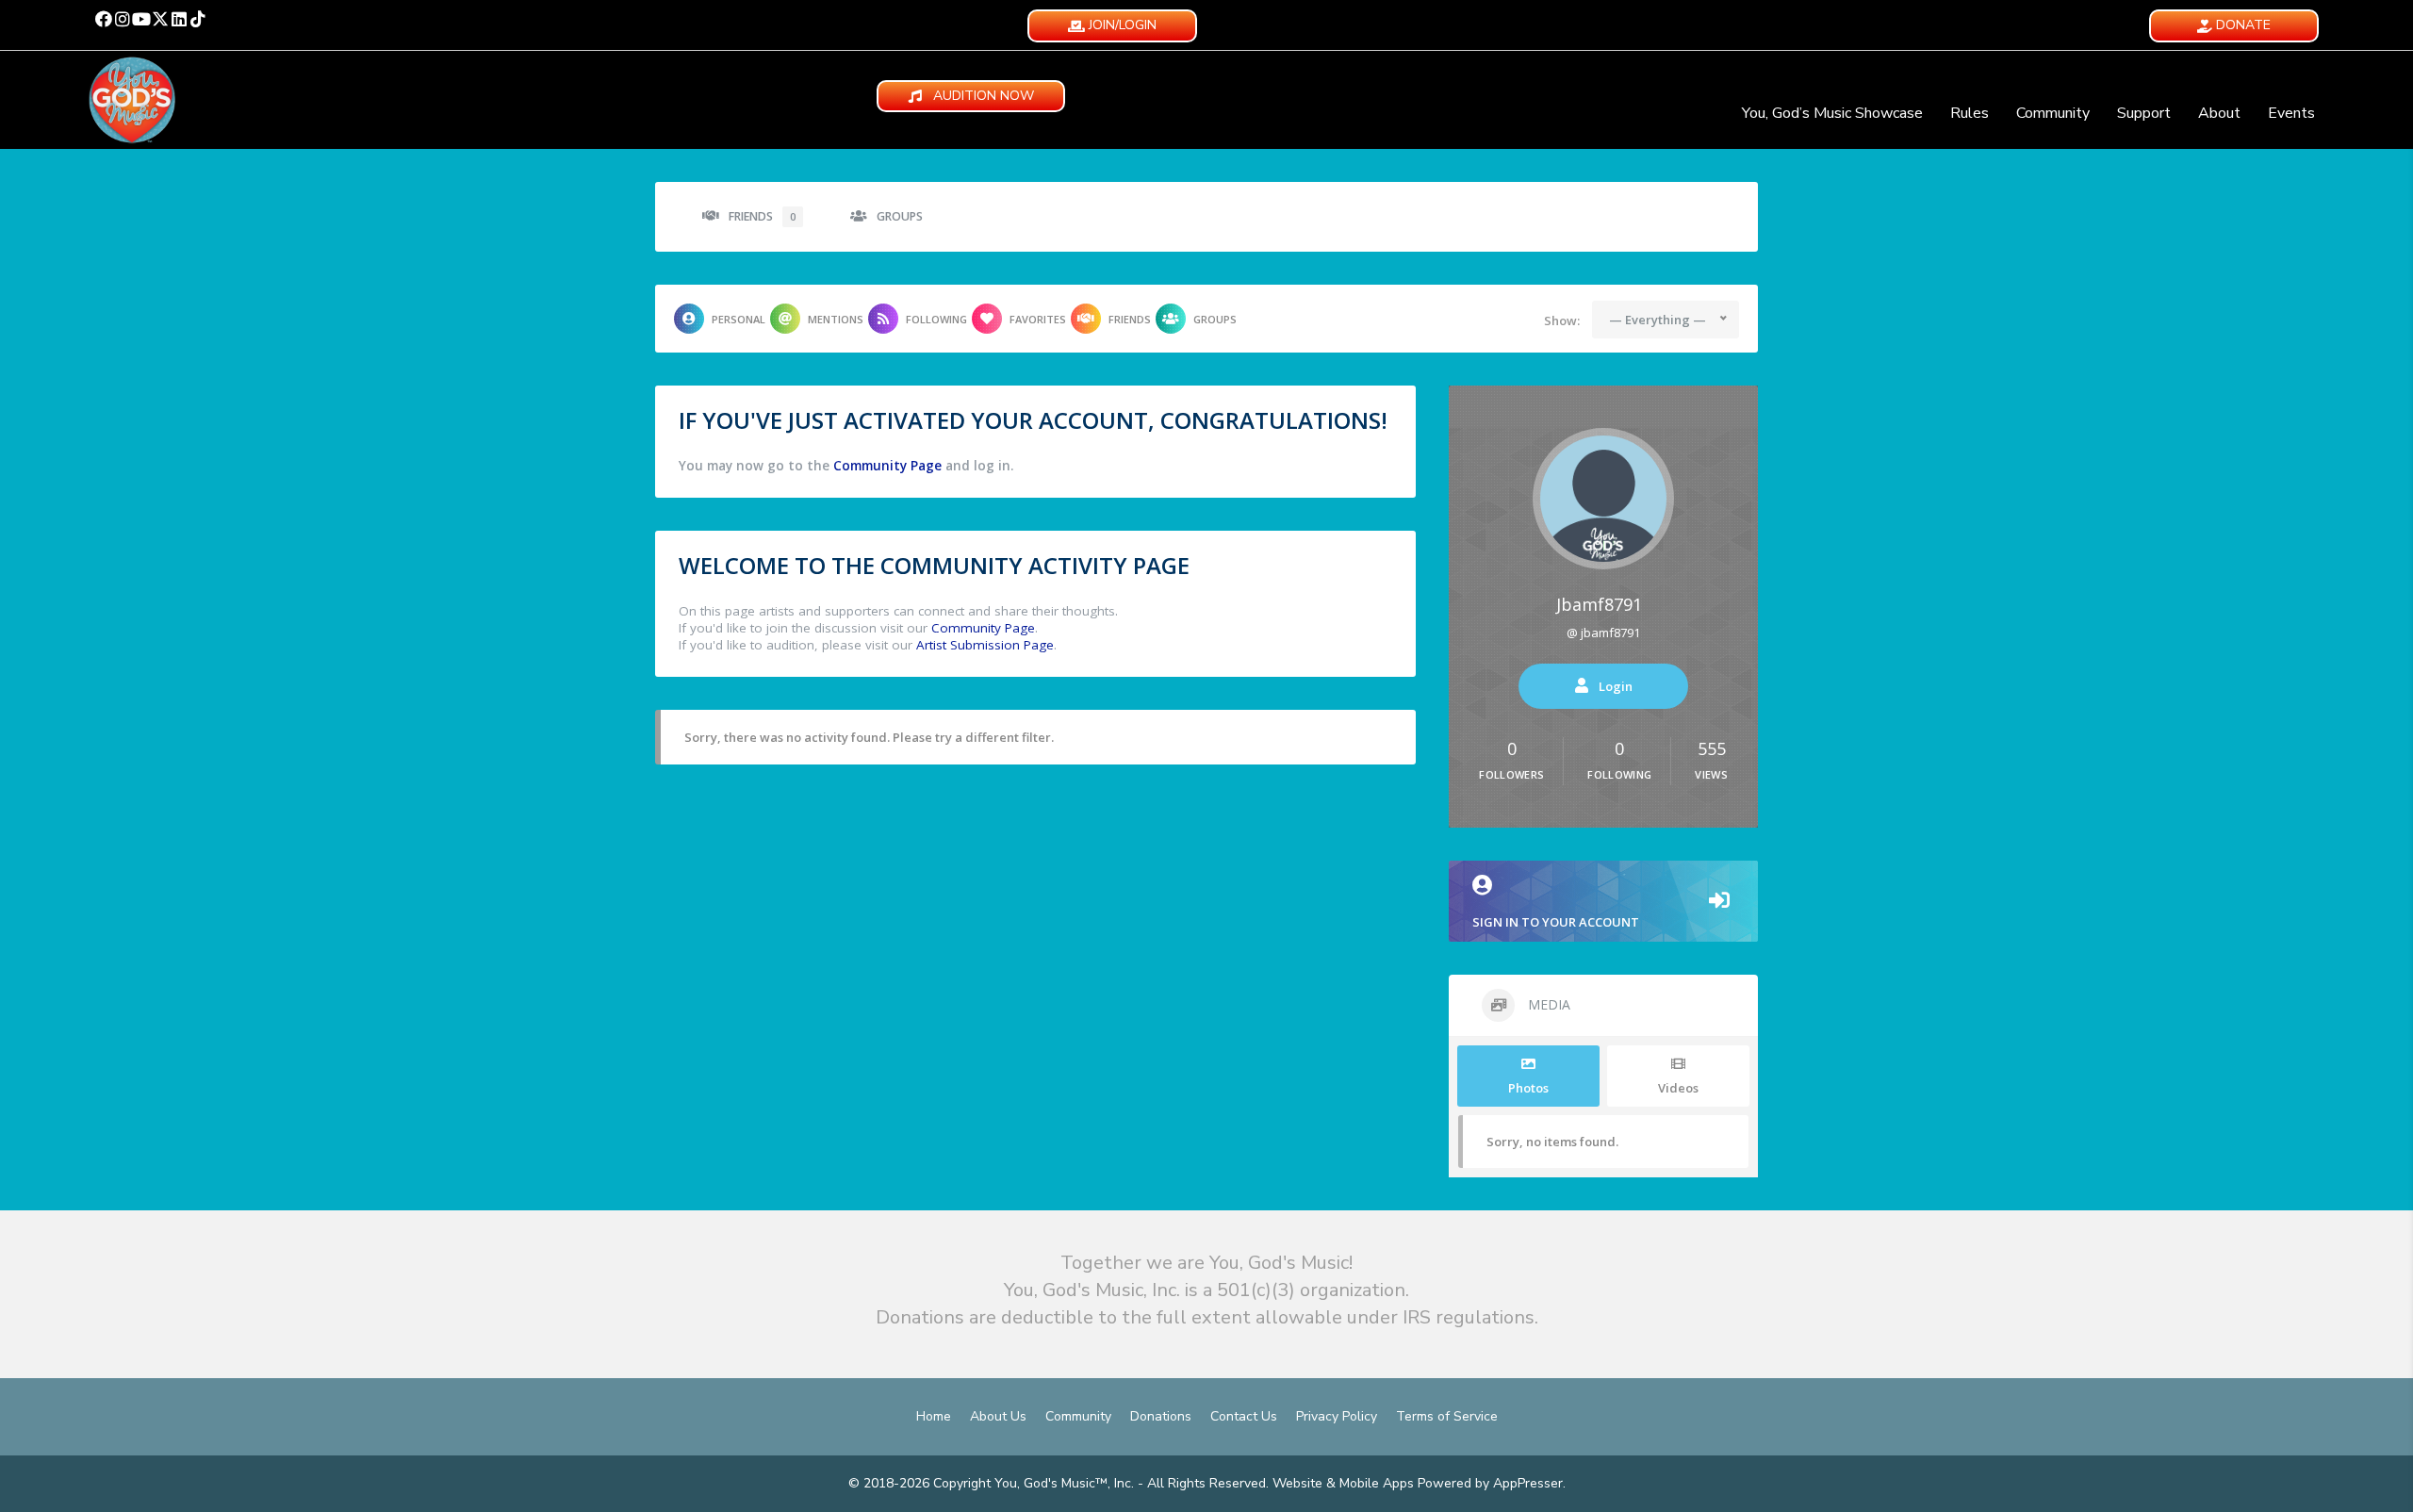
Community (2053, 113)
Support (2144, 113)
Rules (1970, 113)
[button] (104, 19)
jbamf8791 (1599, 604)
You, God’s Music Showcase (1832, 113)
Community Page (887, 466)
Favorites (1038, 319)
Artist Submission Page (985, 645)
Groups (900, 216)
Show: (1562, 320)
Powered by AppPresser (1490, 1483)
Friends (762, 216)
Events (2291, 113)
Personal (739, 319)
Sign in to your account (1556, 922)
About (2219, 113)
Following (936, 319)
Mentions (836, 319)
